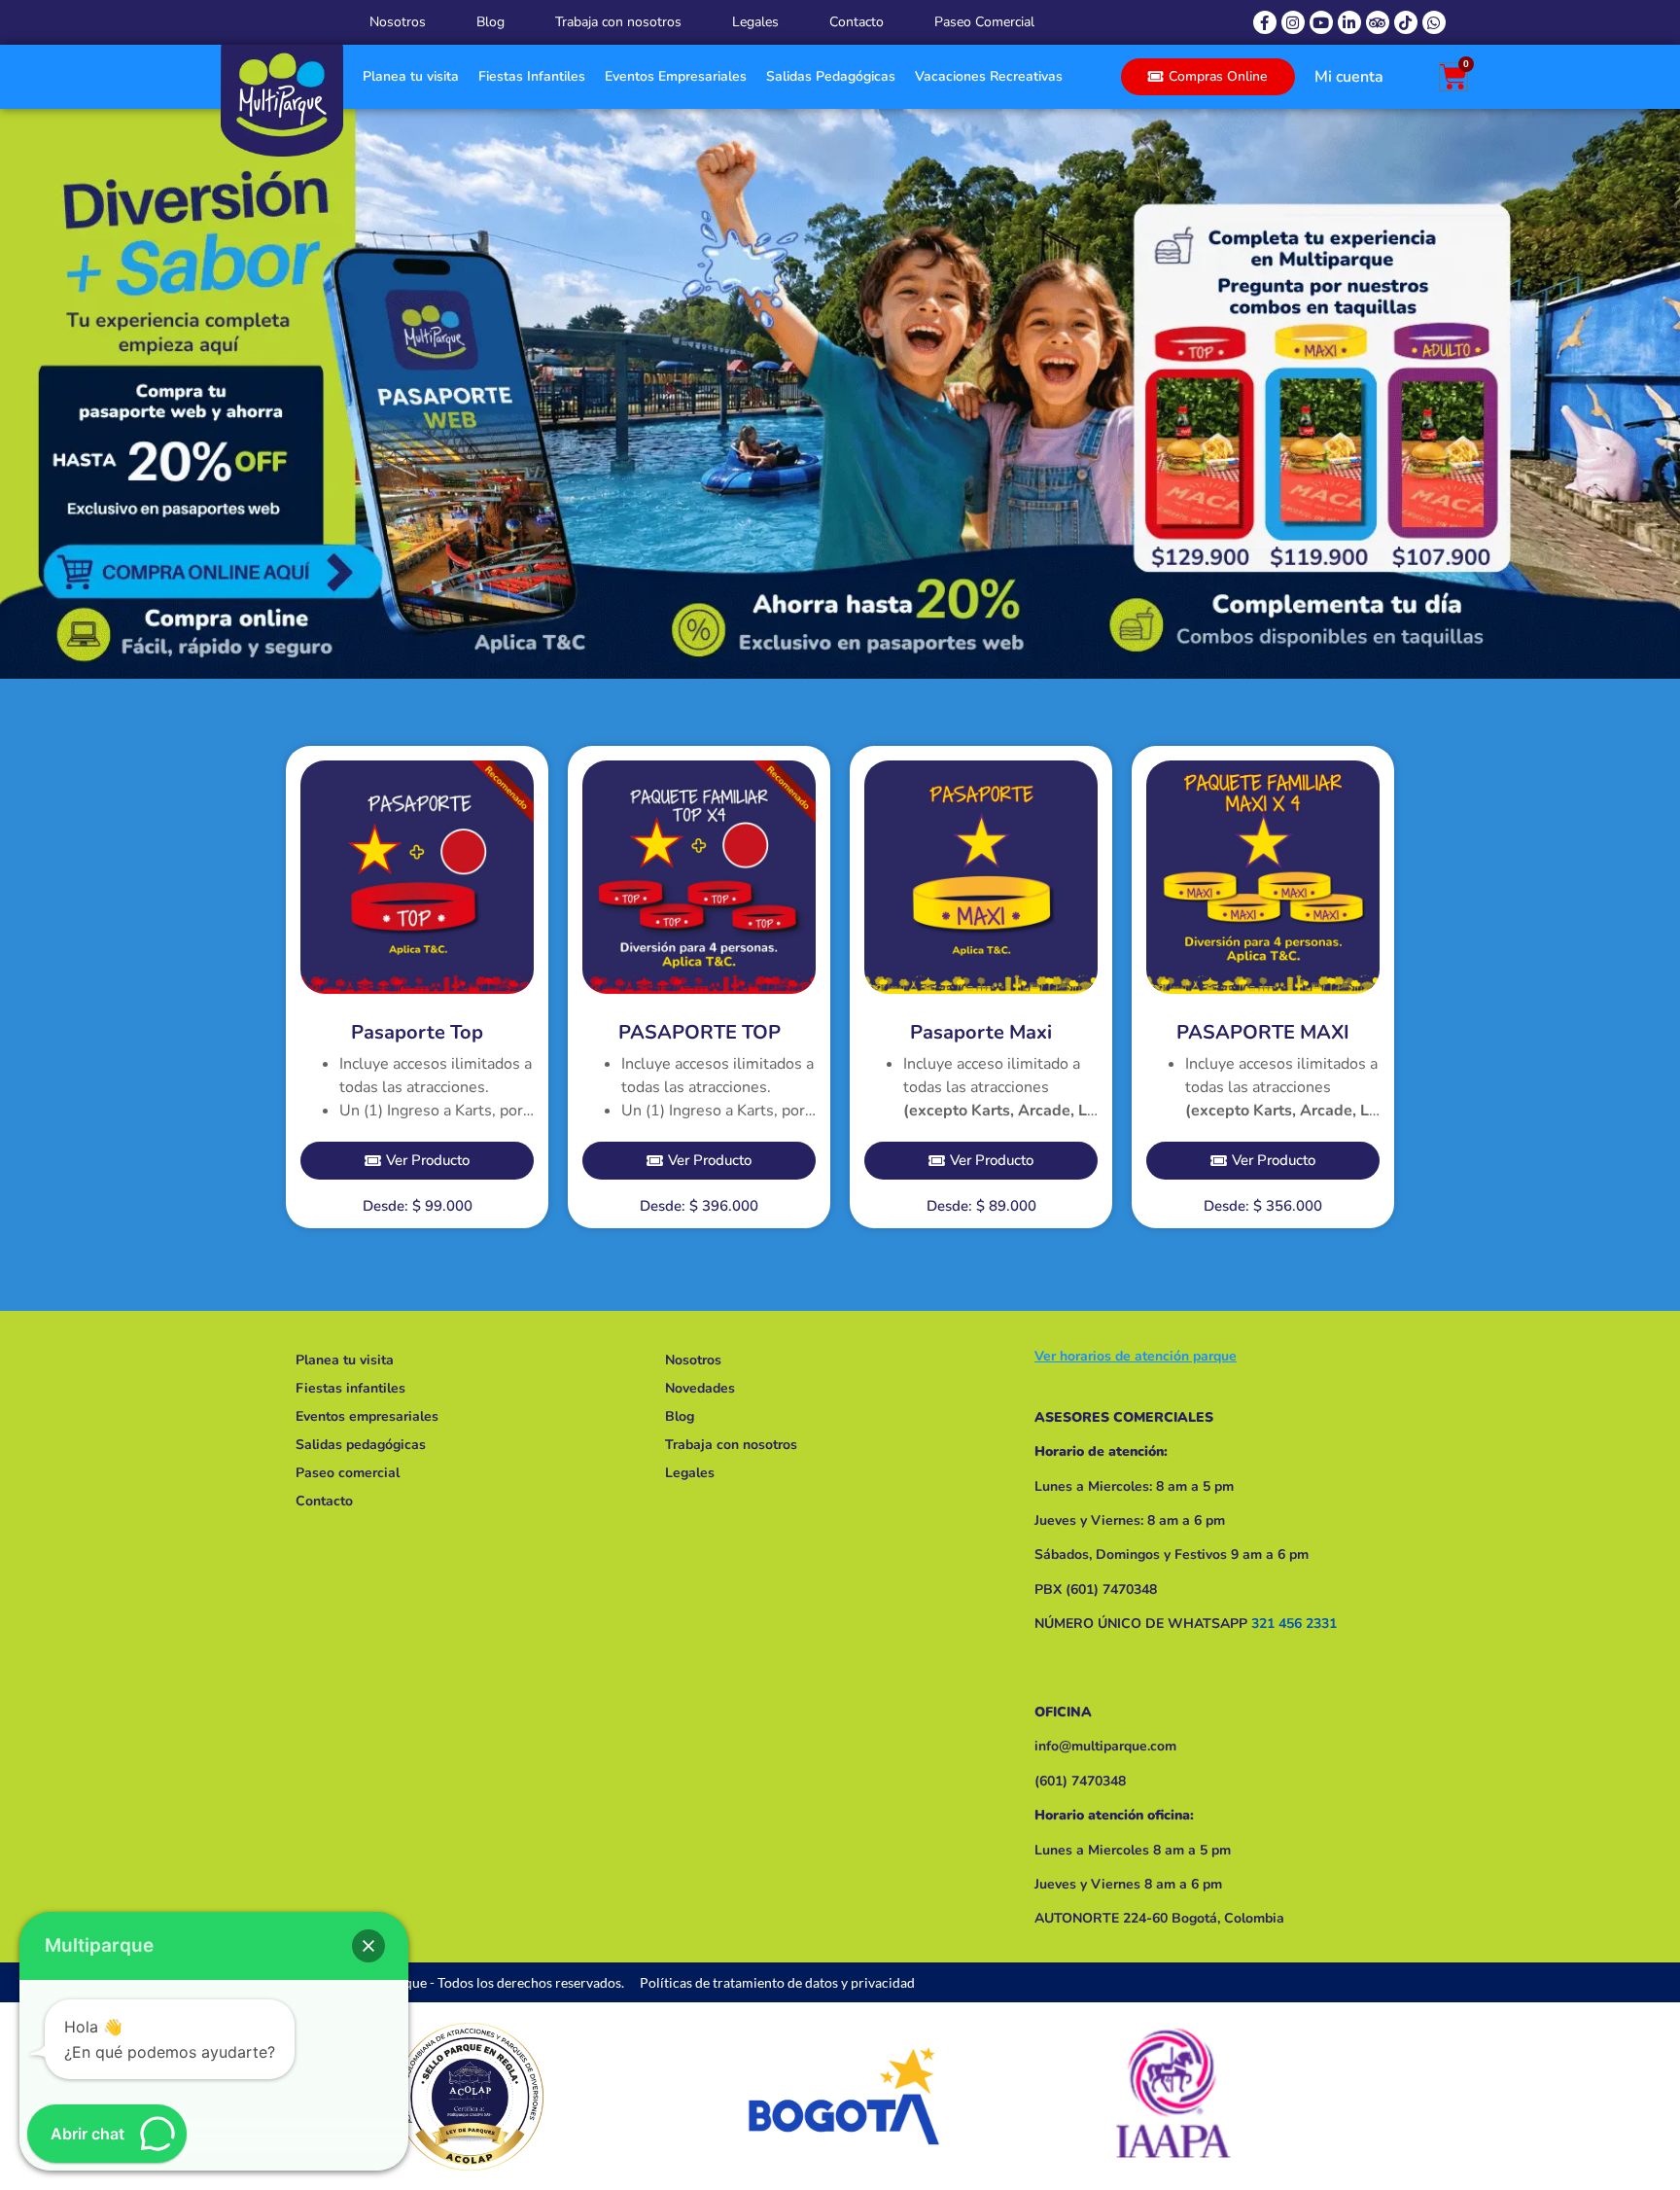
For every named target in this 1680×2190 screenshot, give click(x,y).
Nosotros (398, 22)
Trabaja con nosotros (618, 22)
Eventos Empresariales (676, 76)
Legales (755, 22)
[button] (368, 1946)
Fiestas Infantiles (532, 76)
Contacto (857, 22)
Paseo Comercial (984, 22)
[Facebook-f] (1265, 22)
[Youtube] (1321, 22)
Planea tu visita (411, 76)
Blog (490, 22)
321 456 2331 (1294, 1624)
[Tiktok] (1406, 22)
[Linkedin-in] (1349, 22)
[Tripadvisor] (1378, 22)
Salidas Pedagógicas (831, 76)
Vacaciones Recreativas (989, 76)
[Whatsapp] (1434, 22)
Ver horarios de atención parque (1136, 1356)
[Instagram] (1293, 22)
